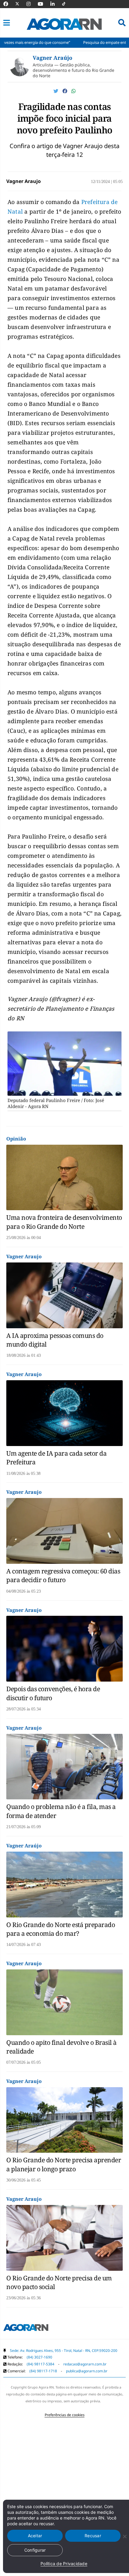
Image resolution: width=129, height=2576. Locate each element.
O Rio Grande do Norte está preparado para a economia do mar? (61, 1929)
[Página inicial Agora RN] (26, 2329)
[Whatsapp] (73, 91)
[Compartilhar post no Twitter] (56, 91)
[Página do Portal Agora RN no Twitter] (21, 4)
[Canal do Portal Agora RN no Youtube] (43, 4)
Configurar (35, 2550)
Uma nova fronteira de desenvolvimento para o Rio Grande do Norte (64, 1222)
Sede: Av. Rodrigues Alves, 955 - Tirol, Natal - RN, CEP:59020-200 (64, 2351)
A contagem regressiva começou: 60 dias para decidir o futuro (63, 1575)
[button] (7, 23)
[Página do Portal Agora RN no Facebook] (9, 4)
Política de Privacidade (64, 2564)
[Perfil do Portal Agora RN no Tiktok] (67, 4)
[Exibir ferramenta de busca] (122, 23)
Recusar (93, 2536)
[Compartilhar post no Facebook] (65, 91)
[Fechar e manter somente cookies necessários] (124, 2536)
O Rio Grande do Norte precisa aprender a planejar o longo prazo (64, 2164)
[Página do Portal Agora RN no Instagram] (31, 4)
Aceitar (35, 2536)
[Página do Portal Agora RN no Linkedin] (55, 4)
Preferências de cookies (65, 2415)
